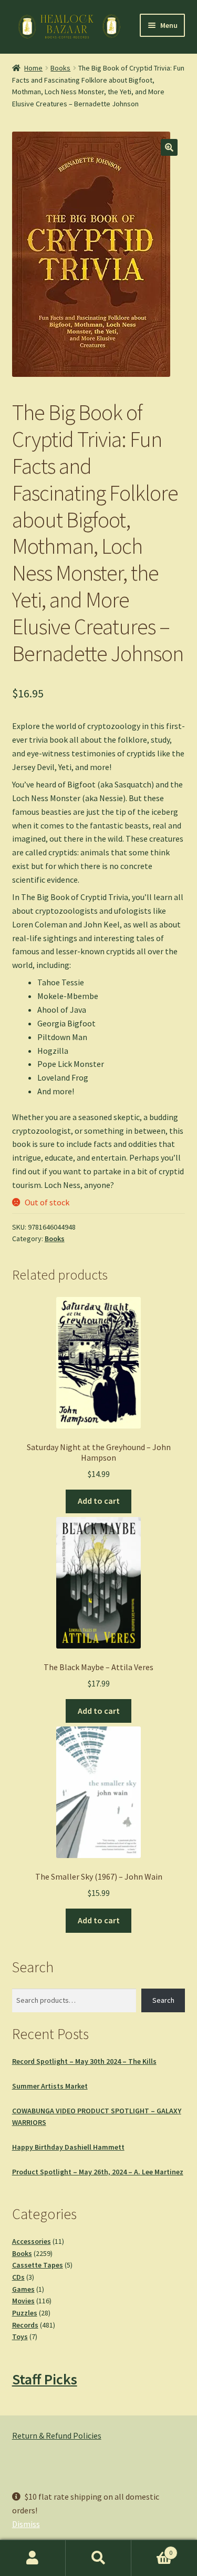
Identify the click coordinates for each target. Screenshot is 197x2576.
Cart (152, 2549)
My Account (33, 2558)
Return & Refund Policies (57, 2435)
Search (163, 2000)
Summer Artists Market (50, 2086)
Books (60, 68)
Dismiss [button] (26, 2524)
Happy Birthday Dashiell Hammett (68, 2147)
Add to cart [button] (99, 1501)
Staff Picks (45, 2379)
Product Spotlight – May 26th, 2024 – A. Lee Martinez (98, 2172)
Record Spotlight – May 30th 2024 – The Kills (84, 2061)
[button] (169, 147)
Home (33, 68)
